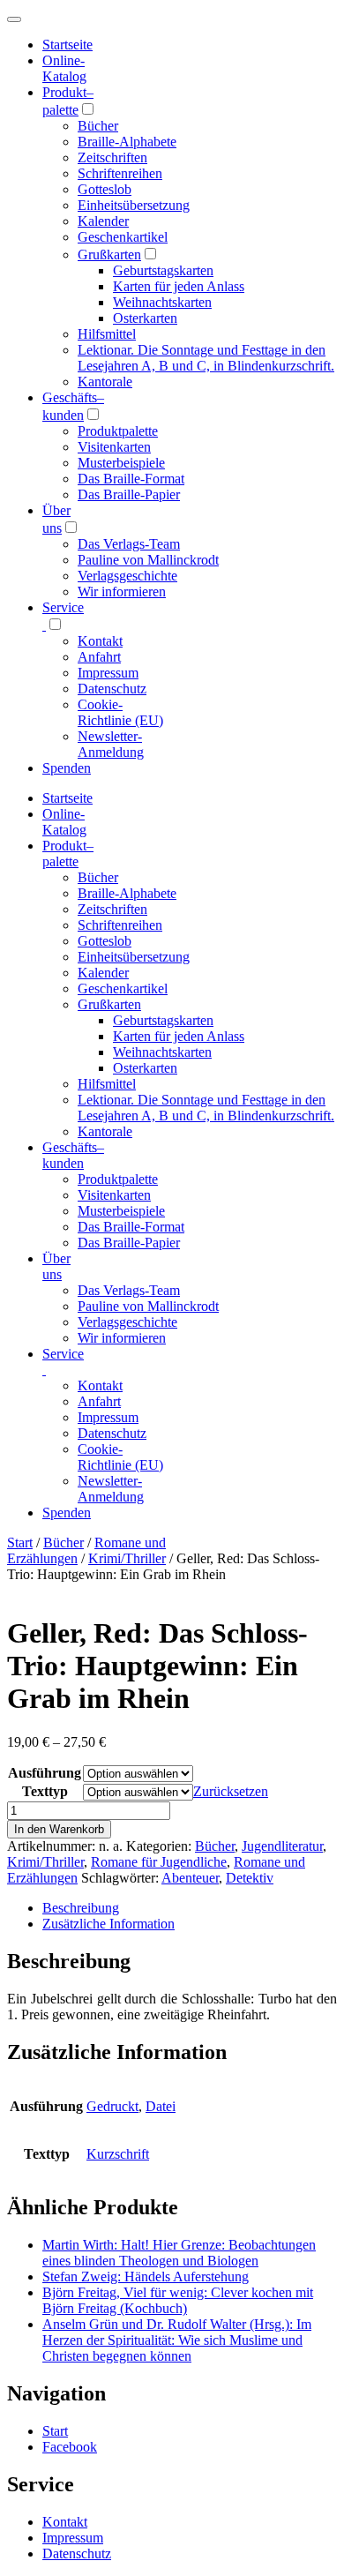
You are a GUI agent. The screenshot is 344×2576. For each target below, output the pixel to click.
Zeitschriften (112, 157)
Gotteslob (105, 189)
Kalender (103, 221)
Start (20, 1543)
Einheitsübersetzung (134, 205)
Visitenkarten (114, 447)
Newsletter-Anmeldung (111, 744)
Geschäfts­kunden (73, 1155)
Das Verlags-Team (129, 544)
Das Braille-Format (131, 479)
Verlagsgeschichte (127, 576)
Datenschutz (112, 689)
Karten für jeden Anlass (179, 286)
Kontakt (100, 641)
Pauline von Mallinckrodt (148, 560)
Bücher (98, 126)
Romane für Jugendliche (159, 1862)
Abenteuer (190, 1878)
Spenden (67, 768)
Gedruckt (112, 2106)
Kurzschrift (118, 2154)
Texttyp (45, 1791)
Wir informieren (122, 592)
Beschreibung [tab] (81, 1908)
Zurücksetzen (231, 1791)
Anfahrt (99, 657)
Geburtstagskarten (163, 270)
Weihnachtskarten (162, 302)
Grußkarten (109, 255)
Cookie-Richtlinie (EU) (120, 712)
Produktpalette (118, 431)
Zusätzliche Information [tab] (108, 1924)
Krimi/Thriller (127, 1558)
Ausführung (45, 1773)
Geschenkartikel (123, 237)
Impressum (108, 673)
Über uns (56, 1266)
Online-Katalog (64, 68)
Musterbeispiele (121, 463)
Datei (161, 2106)
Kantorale (105, 382)
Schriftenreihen (120, 173)
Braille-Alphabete (127, 142)
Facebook (70, 2447)
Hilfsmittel (107, 334)
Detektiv (250, 1878)
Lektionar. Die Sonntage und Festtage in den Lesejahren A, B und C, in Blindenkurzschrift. (206, 358)
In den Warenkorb (59, 1829)
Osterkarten (145, 318)
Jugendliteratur (282, 1846)
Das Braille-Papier (129, 494)
